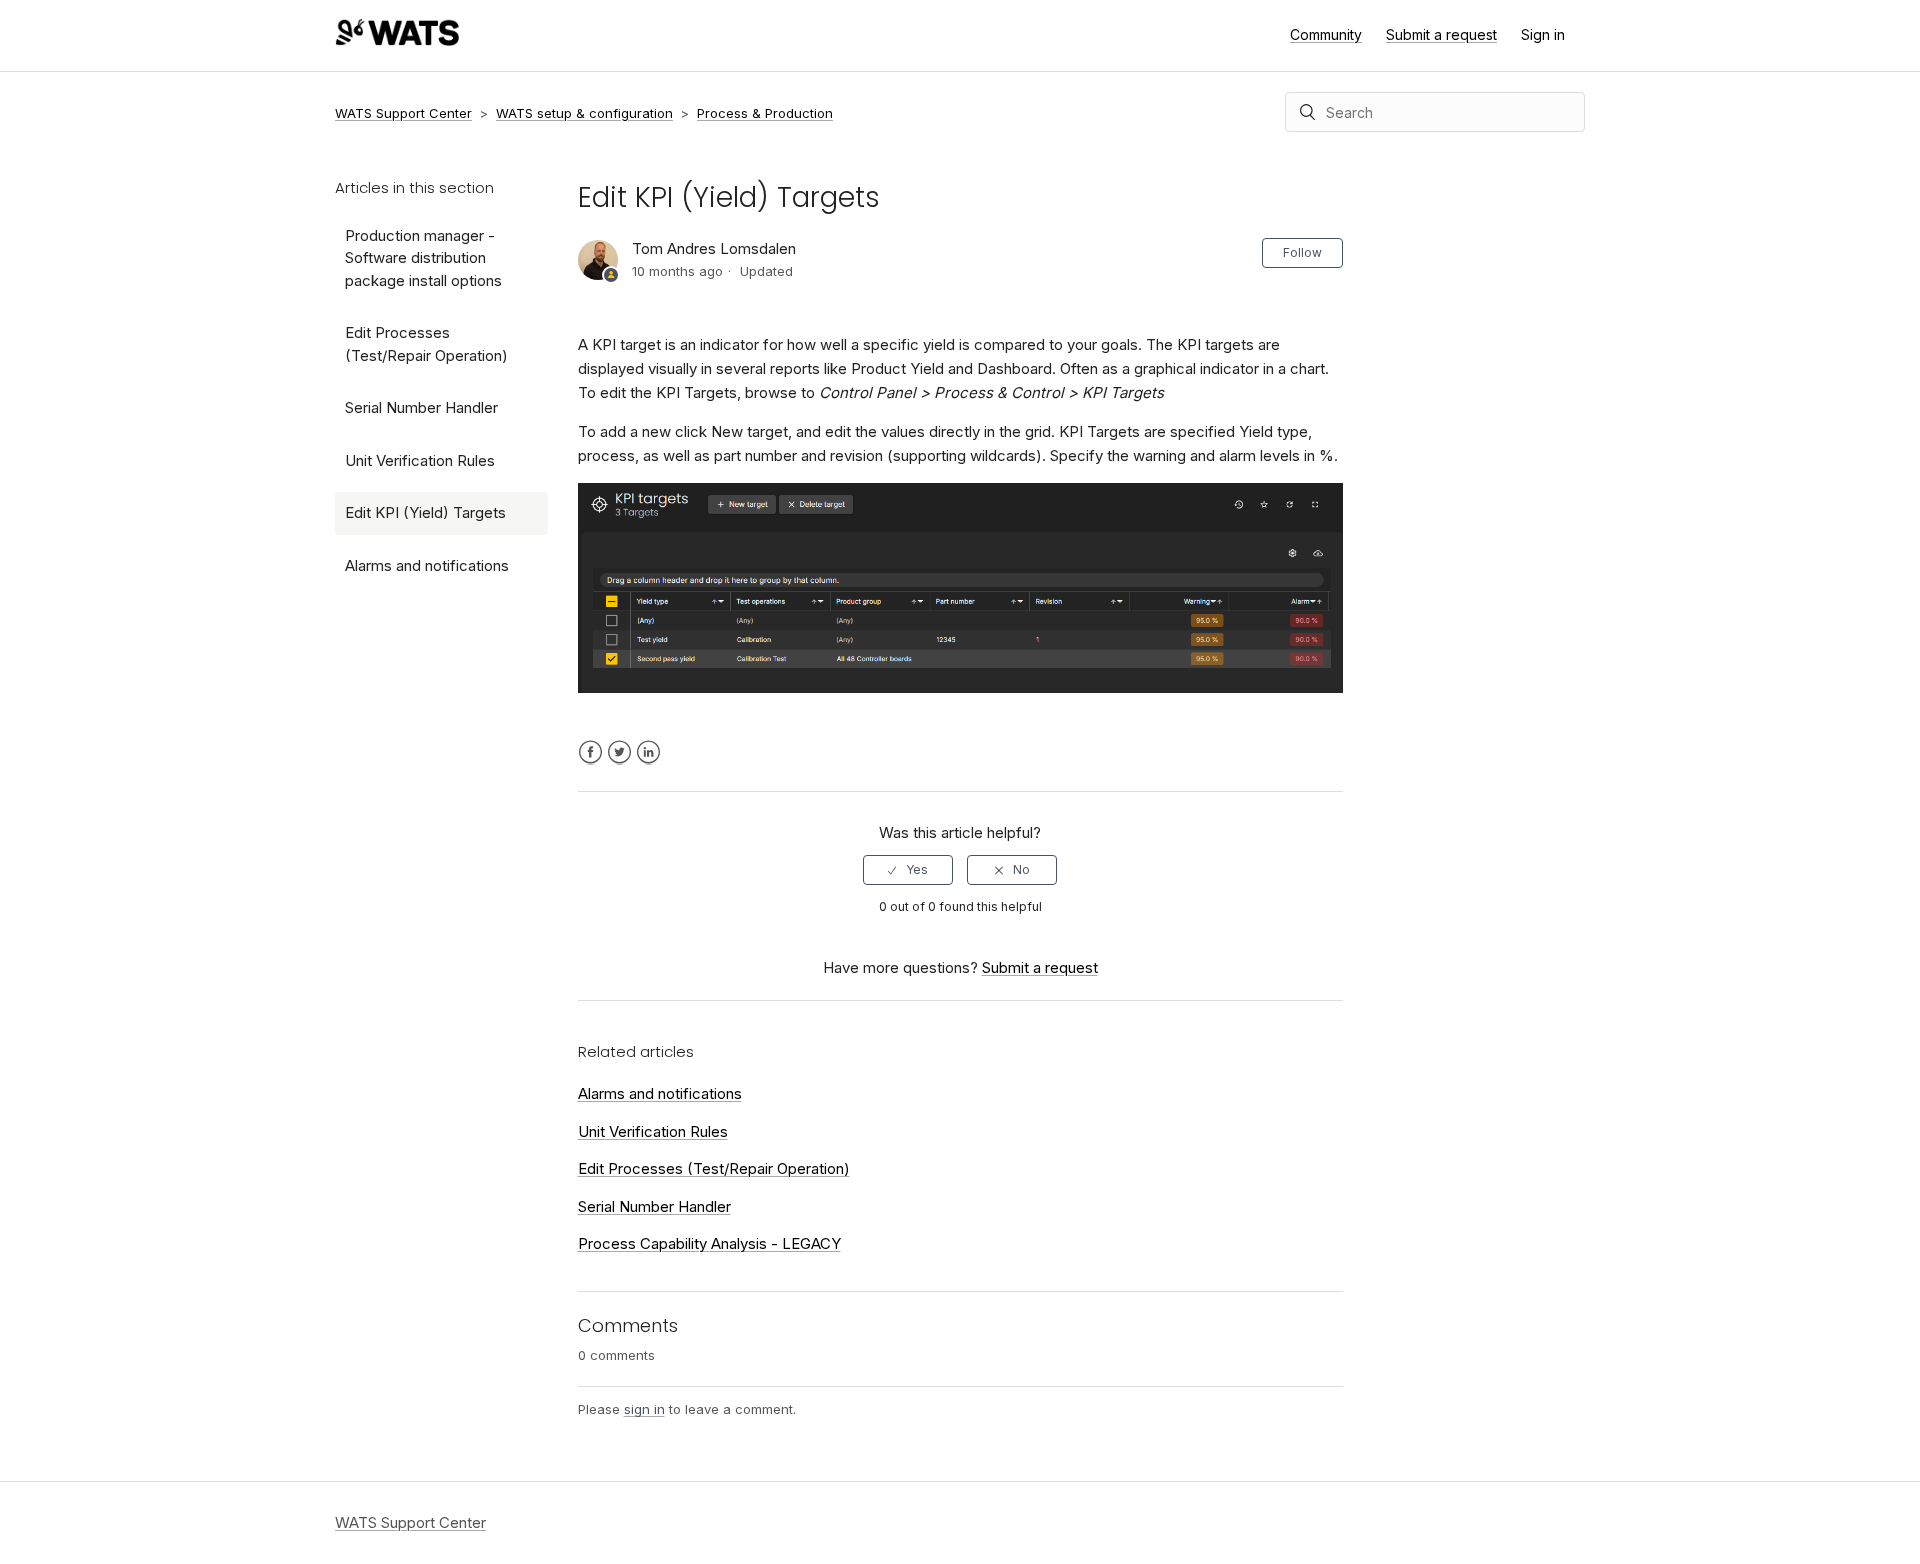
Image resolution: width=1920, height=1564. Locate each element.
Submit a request (1441, 34)
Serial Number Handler (421, 407)
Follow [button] (1302, 252)
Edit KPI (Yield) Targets (425, 512)
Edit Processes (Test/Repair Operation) (426, 344)
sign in (644, 1409)
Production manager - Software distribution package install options (423, 258)
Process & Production (765, 113)
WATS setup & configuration (584, 113)
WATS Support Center (403, 113)
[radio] (908, 870)
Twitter (619, 752)
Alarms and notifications (427, 565)
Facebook (590, 752)
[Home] (397, 40)
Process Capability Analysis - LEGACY (709, 1243)
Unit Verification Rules (420, 460)
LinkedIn (648, 752)
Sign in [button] (1543, 34)
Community (1326, 34)
